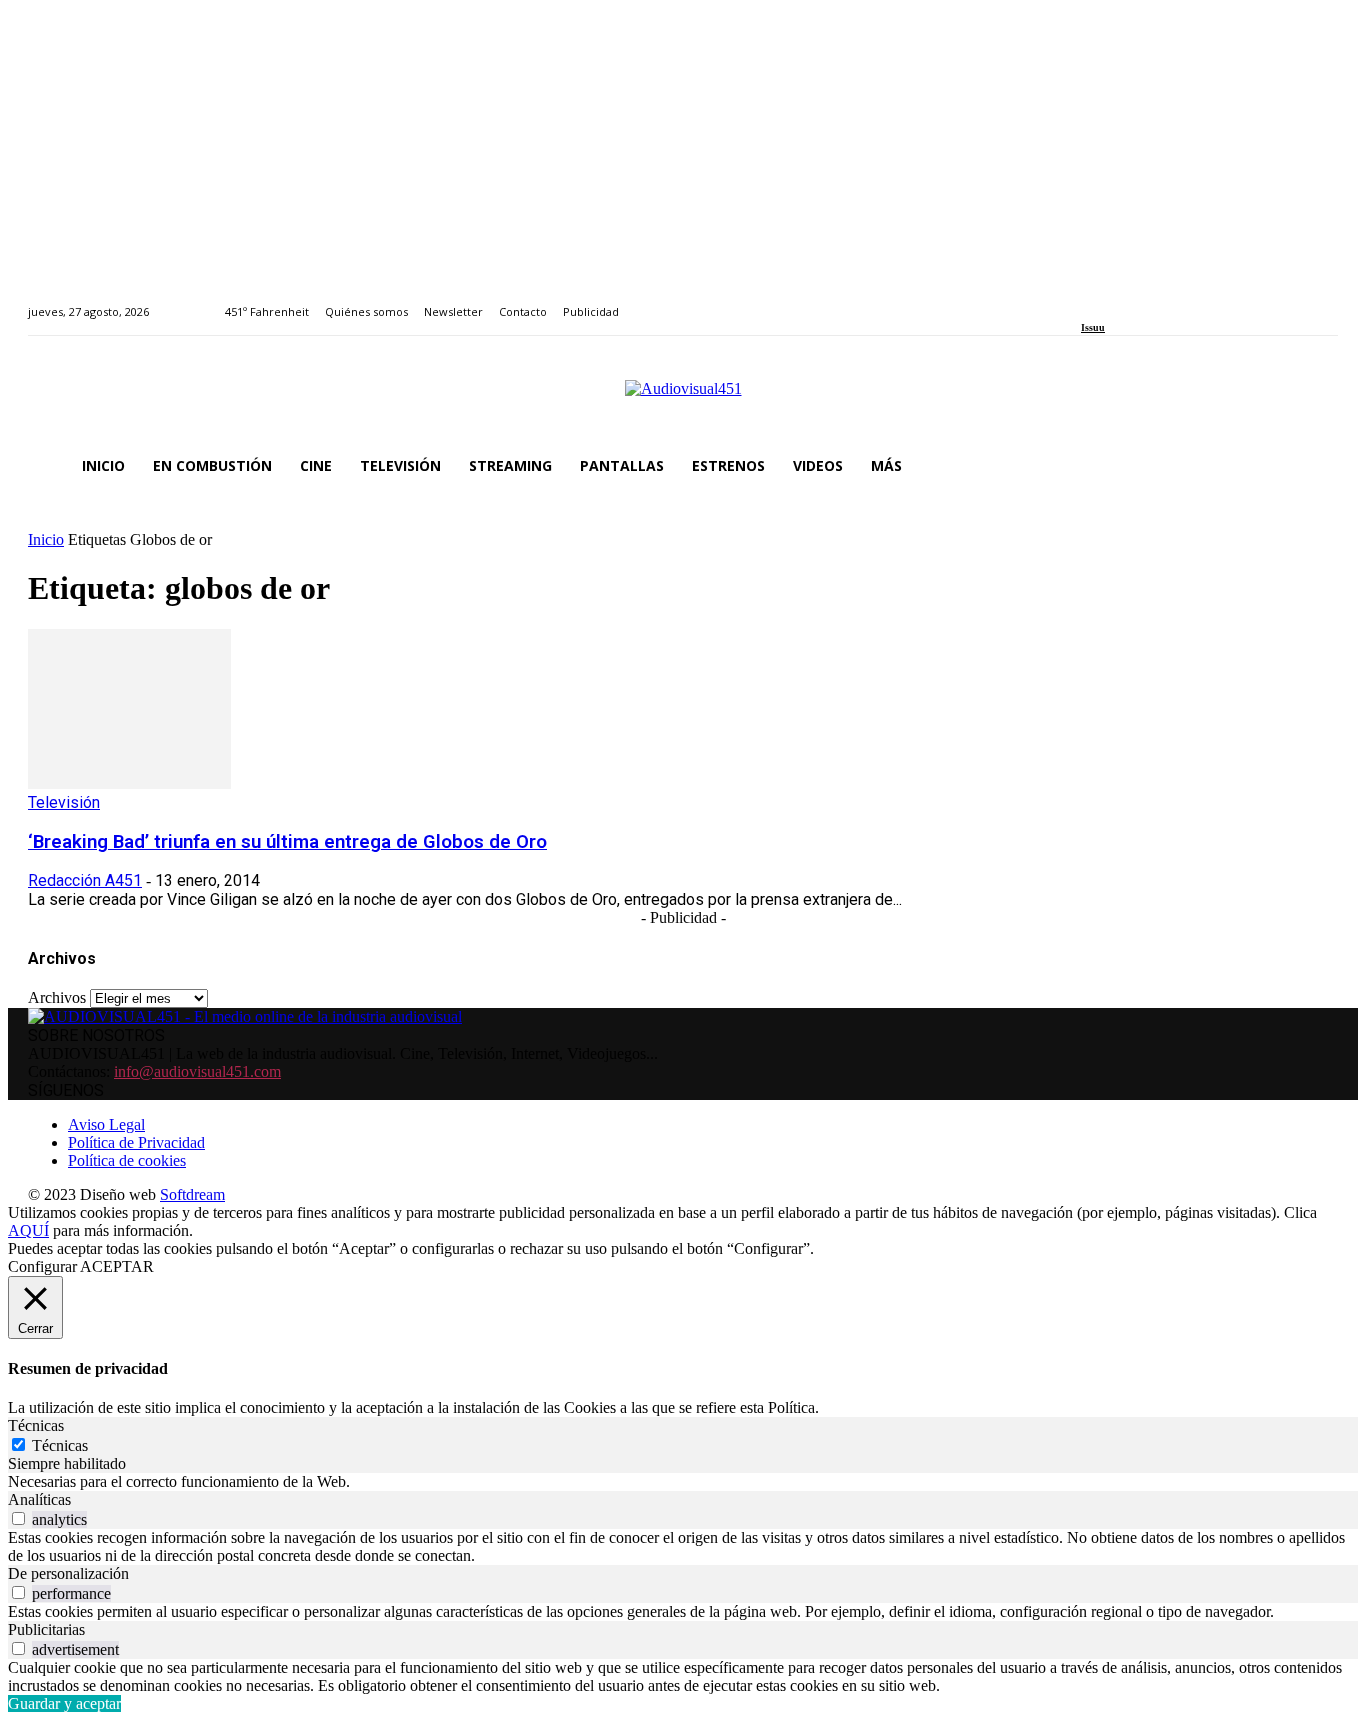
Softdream (192, 1194)
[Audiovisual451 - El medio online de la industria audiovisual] (683, 399)
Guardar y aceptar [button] (64, 1703)
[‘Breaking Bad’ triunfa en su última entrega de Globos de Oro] (129, 783)
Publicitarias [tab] (46, 1629)
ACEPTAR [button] (117, 1266)
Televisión (64, 802)
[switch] (18, 1518)
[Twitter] (1155, 300)
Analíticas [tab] (39, 1499)
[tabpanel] (683, 1482)
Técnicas (60, 1445)
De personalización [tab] (68, 1573)
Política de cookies (127, 1160)
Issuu (1093, 327)
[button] (1314, 466)
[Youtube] (1178, 300)
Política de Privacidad (136, 1142)
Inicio (46, 539)
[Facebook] (1087, 300)
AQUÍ (28, 1230)
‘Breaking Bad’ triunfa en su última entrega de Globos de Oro (287, 842)
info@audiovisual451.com (197, 1071)
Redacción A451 (85, 880)
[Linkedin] (1133, 300)
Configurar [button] (42, 1266)
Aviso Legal (106, 1124)
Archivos (57, 997)
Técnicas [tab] (36, 1425)
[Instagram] (1110, 300)
